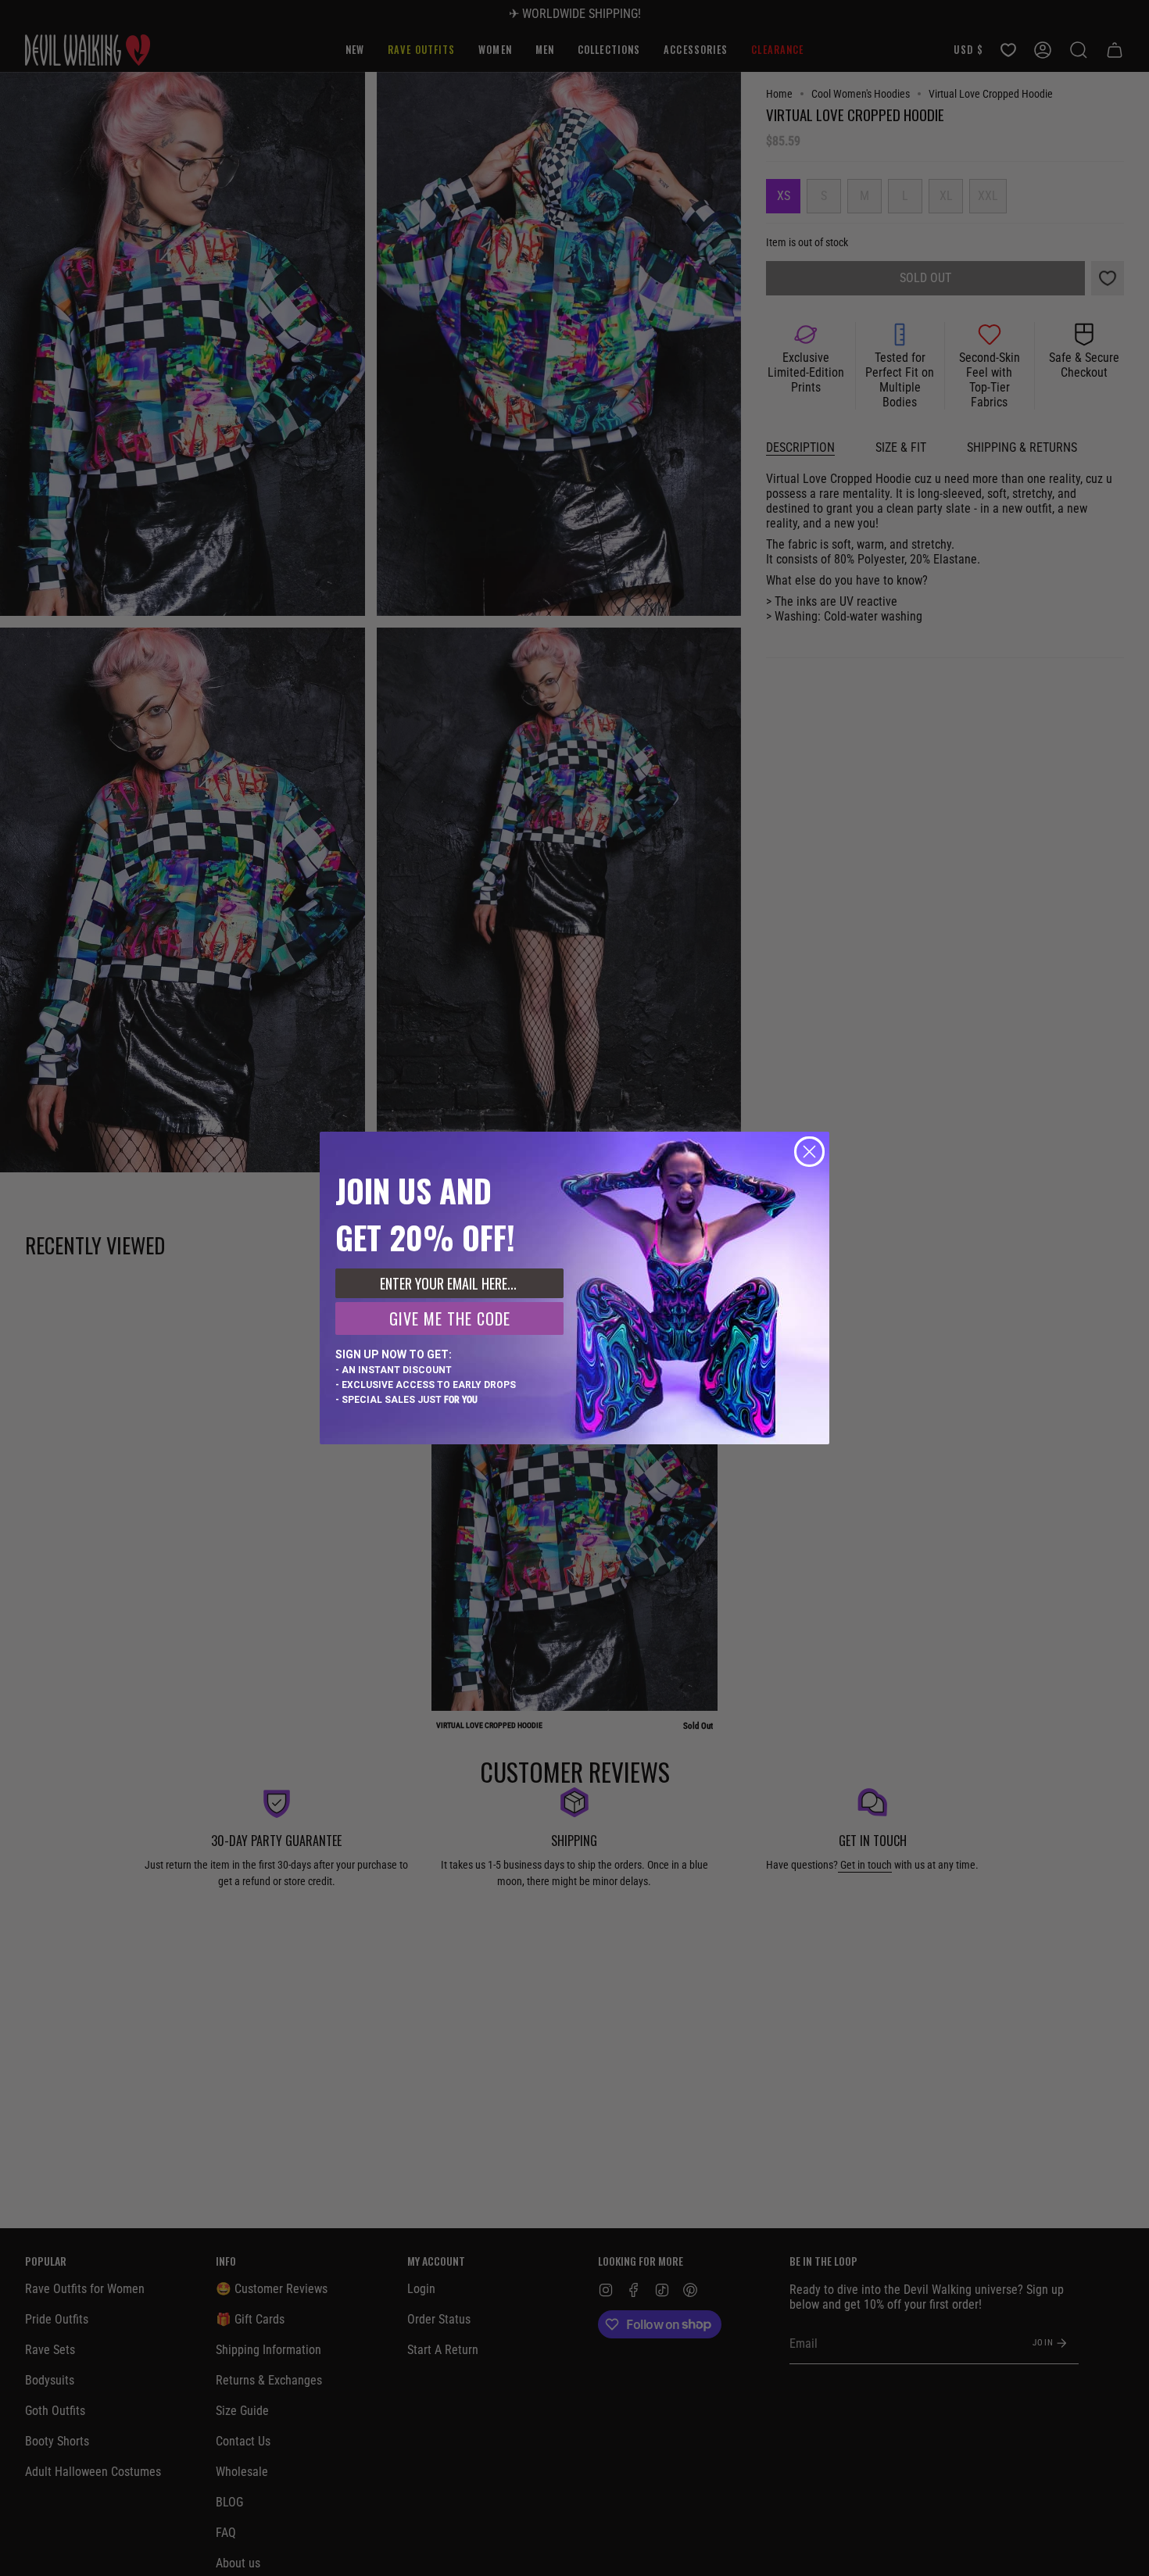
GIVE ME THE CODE (450, 1318)
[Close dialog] (809, 1152)
